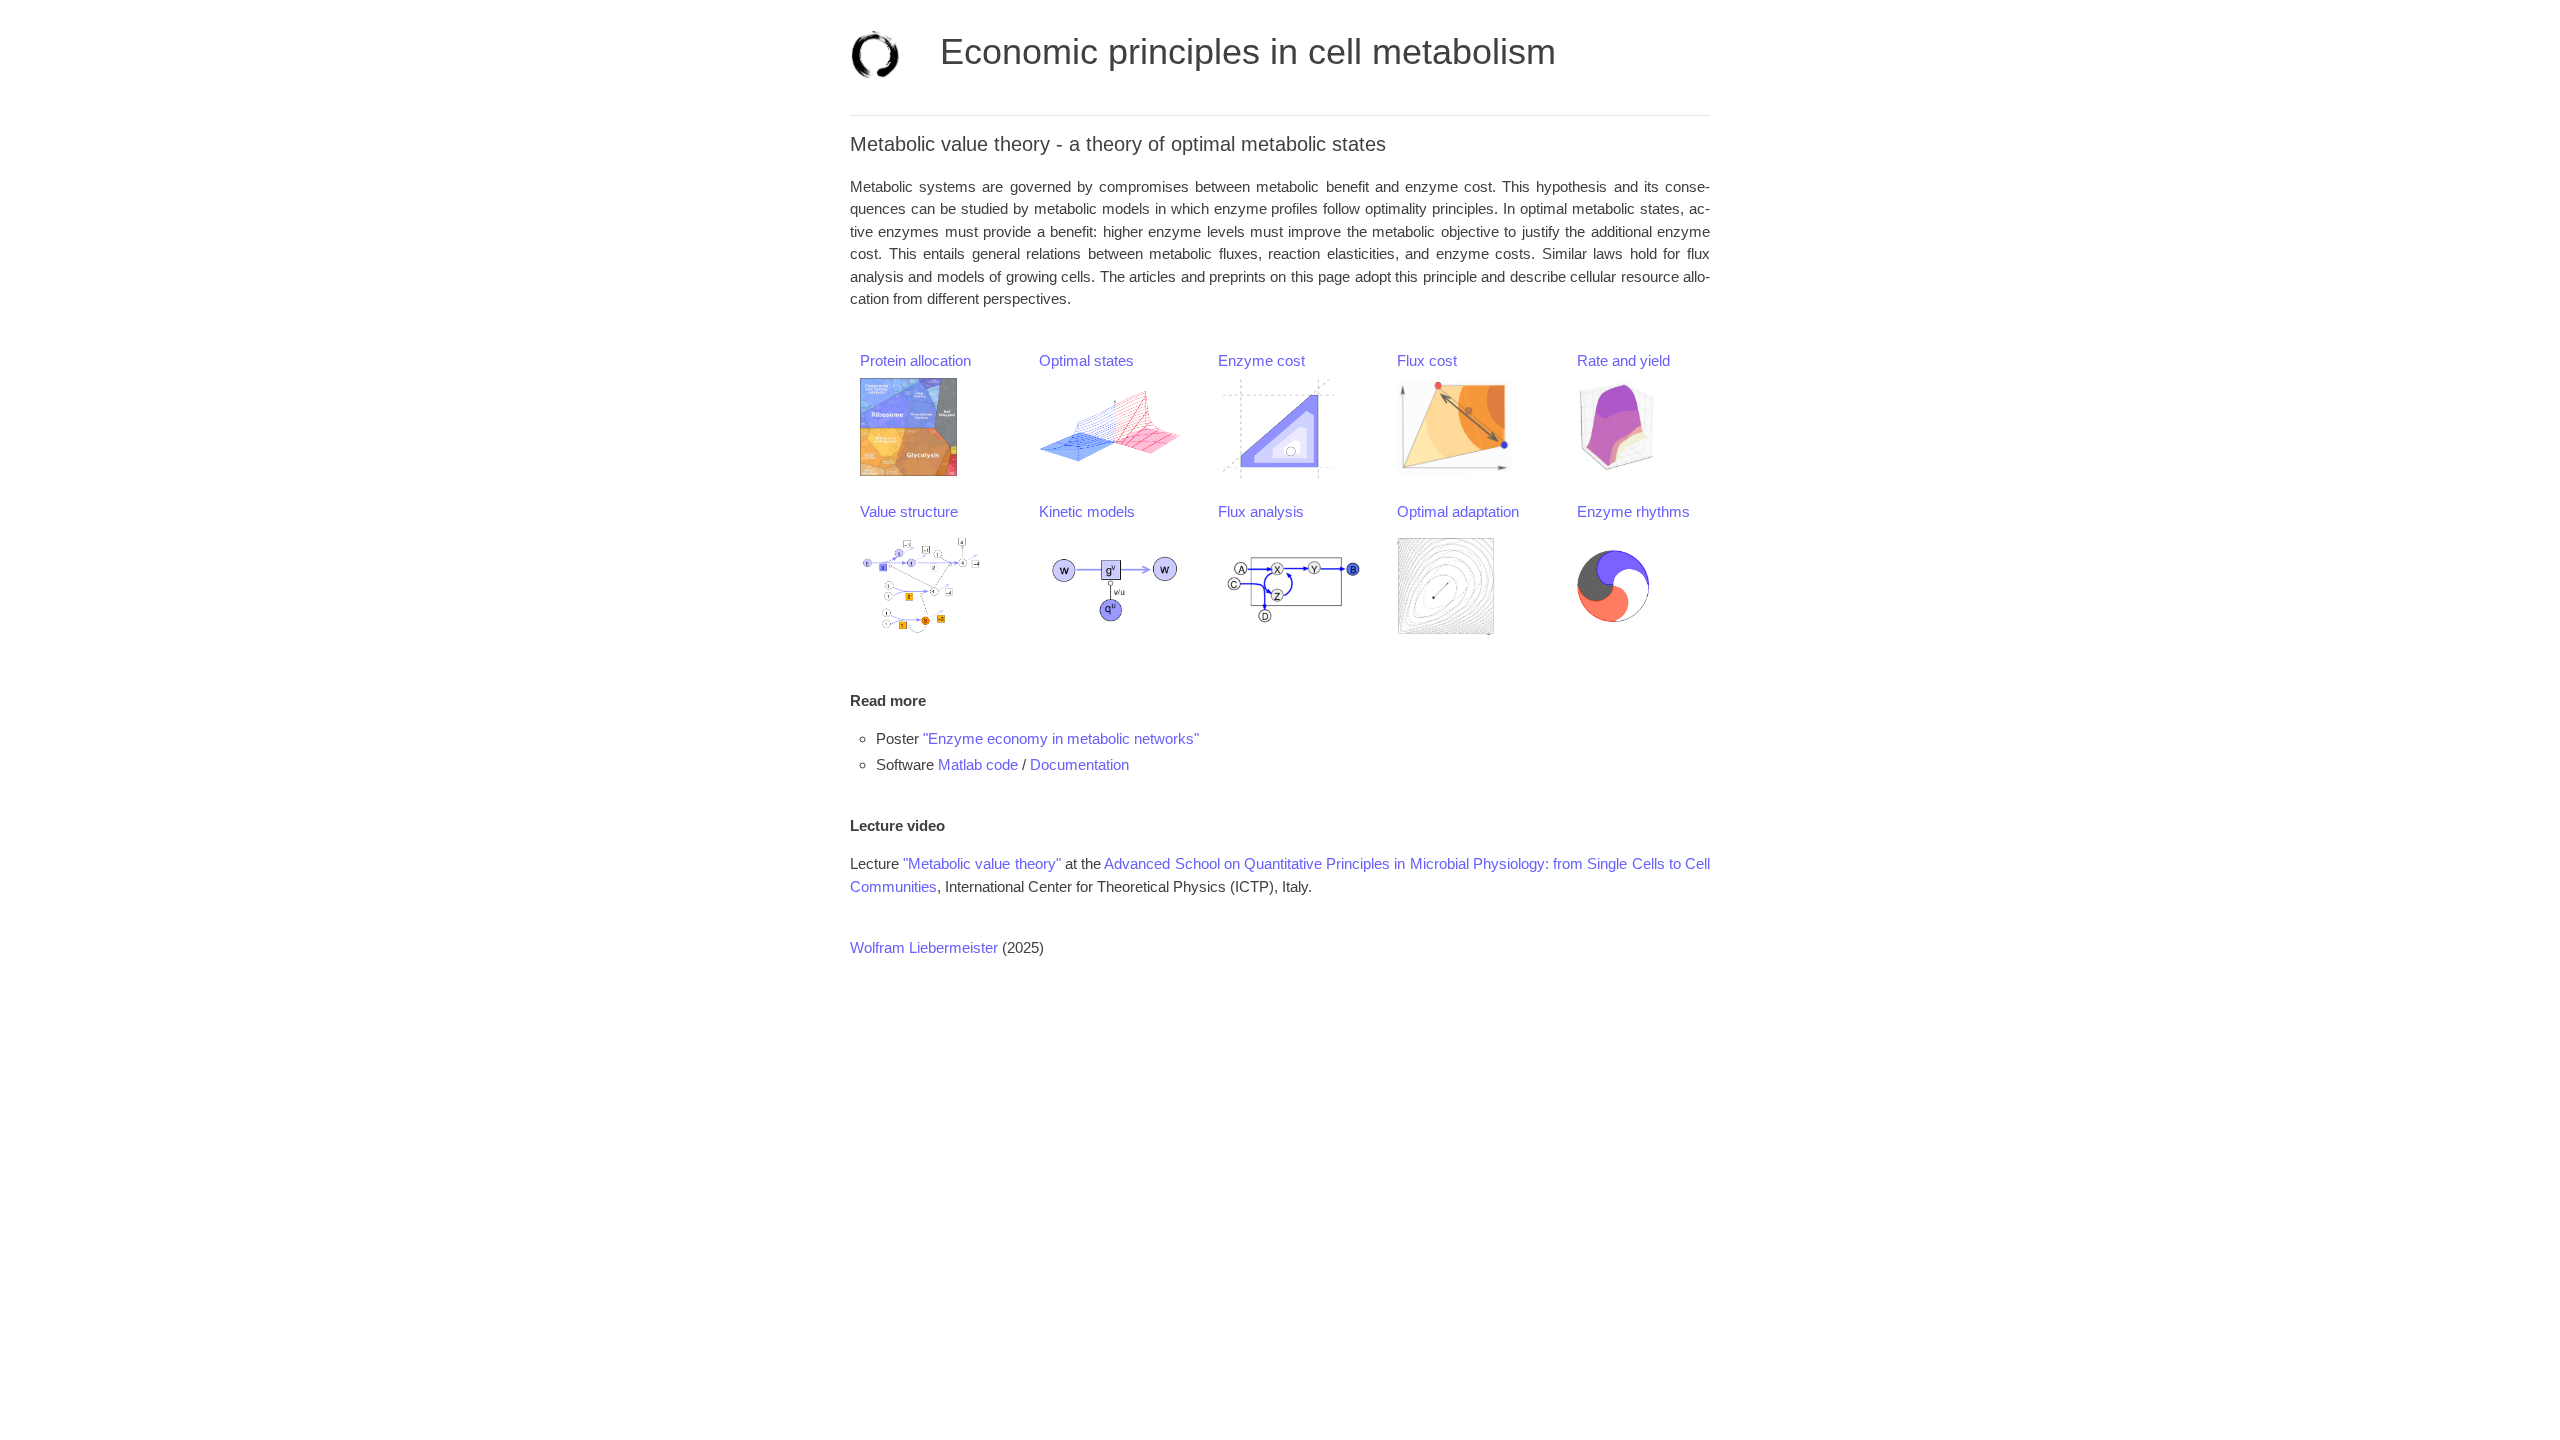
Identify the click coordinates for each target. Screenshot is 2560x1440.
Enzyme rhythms (1633, 511)
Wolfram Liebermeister (924, 947)
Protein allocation (915, 360)
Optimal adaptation (1458, 511)
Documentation (1079, 764)
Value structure (909, 511)
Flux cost (1427, 360)
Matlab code (978, 764)
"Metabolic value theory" (981, 863)
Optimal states (1086, 360)
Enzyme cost (1261, 360)
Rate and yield (1623, 360)
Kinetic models (1087, 511)
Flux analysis (1261, 511)
